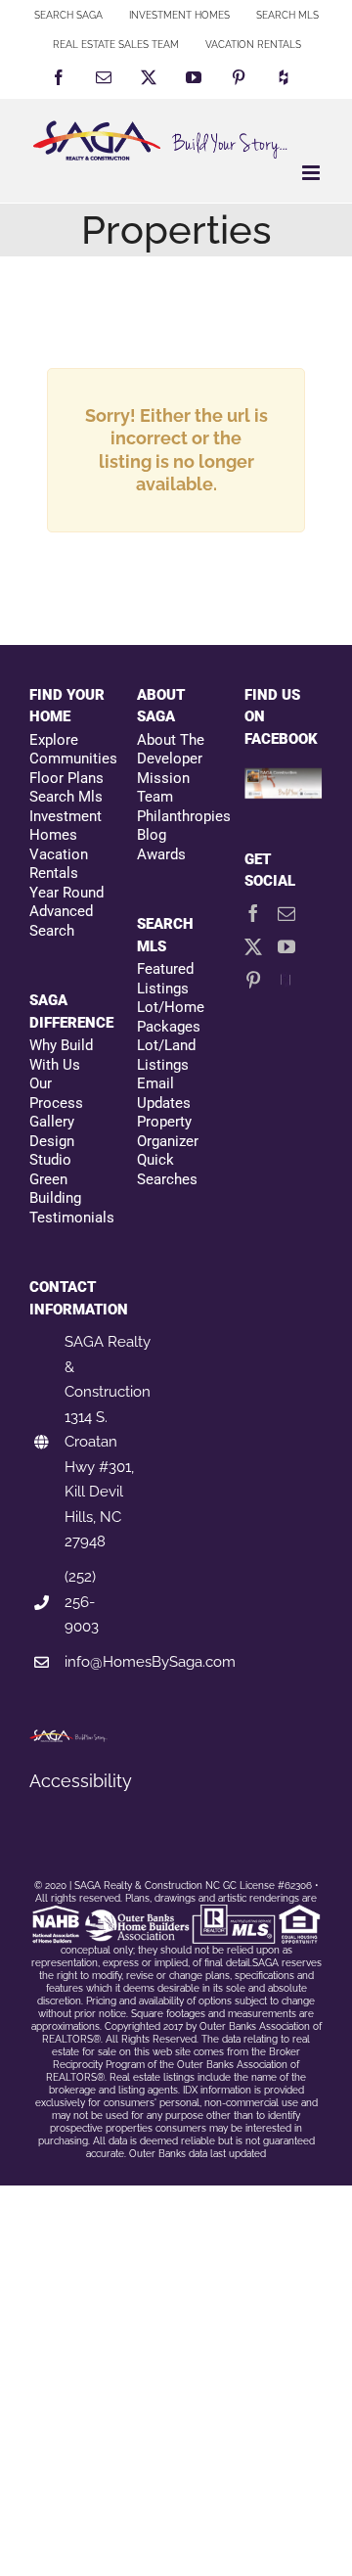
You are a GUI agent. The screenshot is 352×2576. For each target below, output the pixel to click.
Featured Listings (165, 979)
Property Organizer (168, 1131)
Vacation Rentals (59, 864)
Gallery (52, 1122)
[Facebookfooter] (284, 779)
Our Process (56, 1093)
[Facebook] (253, 913)
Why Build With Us (61, 1055)
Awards (161, 854)
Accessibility (81, 1781)
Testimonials (68, 1218)
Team (155, 797)
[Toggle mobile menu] (312, 173)
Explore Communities (68, 750)
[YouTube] (286, 946)
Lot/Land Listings (166, 1055)
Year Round (66, 893)
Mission (163, 778)
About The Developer (171, 750)
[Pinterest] (253, 980)
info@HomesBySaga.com (150, 1662)
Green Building (55, 1189)
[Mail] (286, 913)
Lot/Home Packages (171, 1017)
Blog (152, 835)
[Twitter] (253, 946)
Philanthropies (176, 816)
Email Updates (164, 1093)
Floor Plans (66, 778)
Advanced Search (61, 921)
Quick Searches (167, 1170)
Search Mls (66, 797)
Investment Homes (66, 826)
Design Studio (52, 1151)
